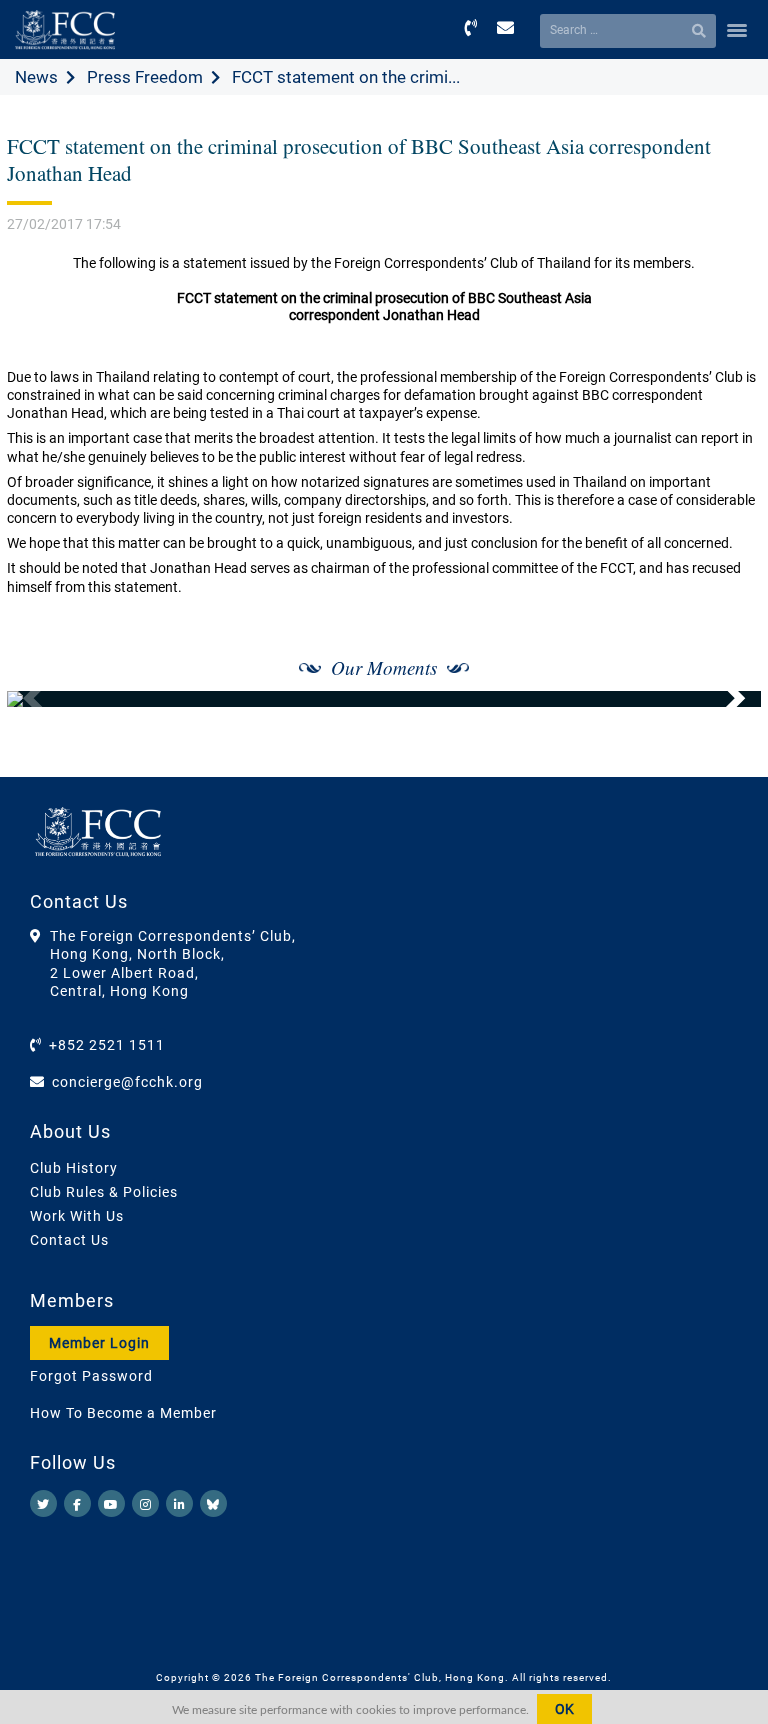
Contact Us (69, 1240)
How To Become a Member (123, 1413)
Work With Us (77, 1216)
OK (564, 1709)
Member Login (99, 1343)
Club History (74, 1168)
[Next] (724, 699)
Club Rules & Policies (104, 1192)
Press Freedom (145, 77)
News (36, 77)
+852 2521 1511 (107, 1045)
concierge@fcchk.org (127, 1082)
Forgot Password (91, 1376)
